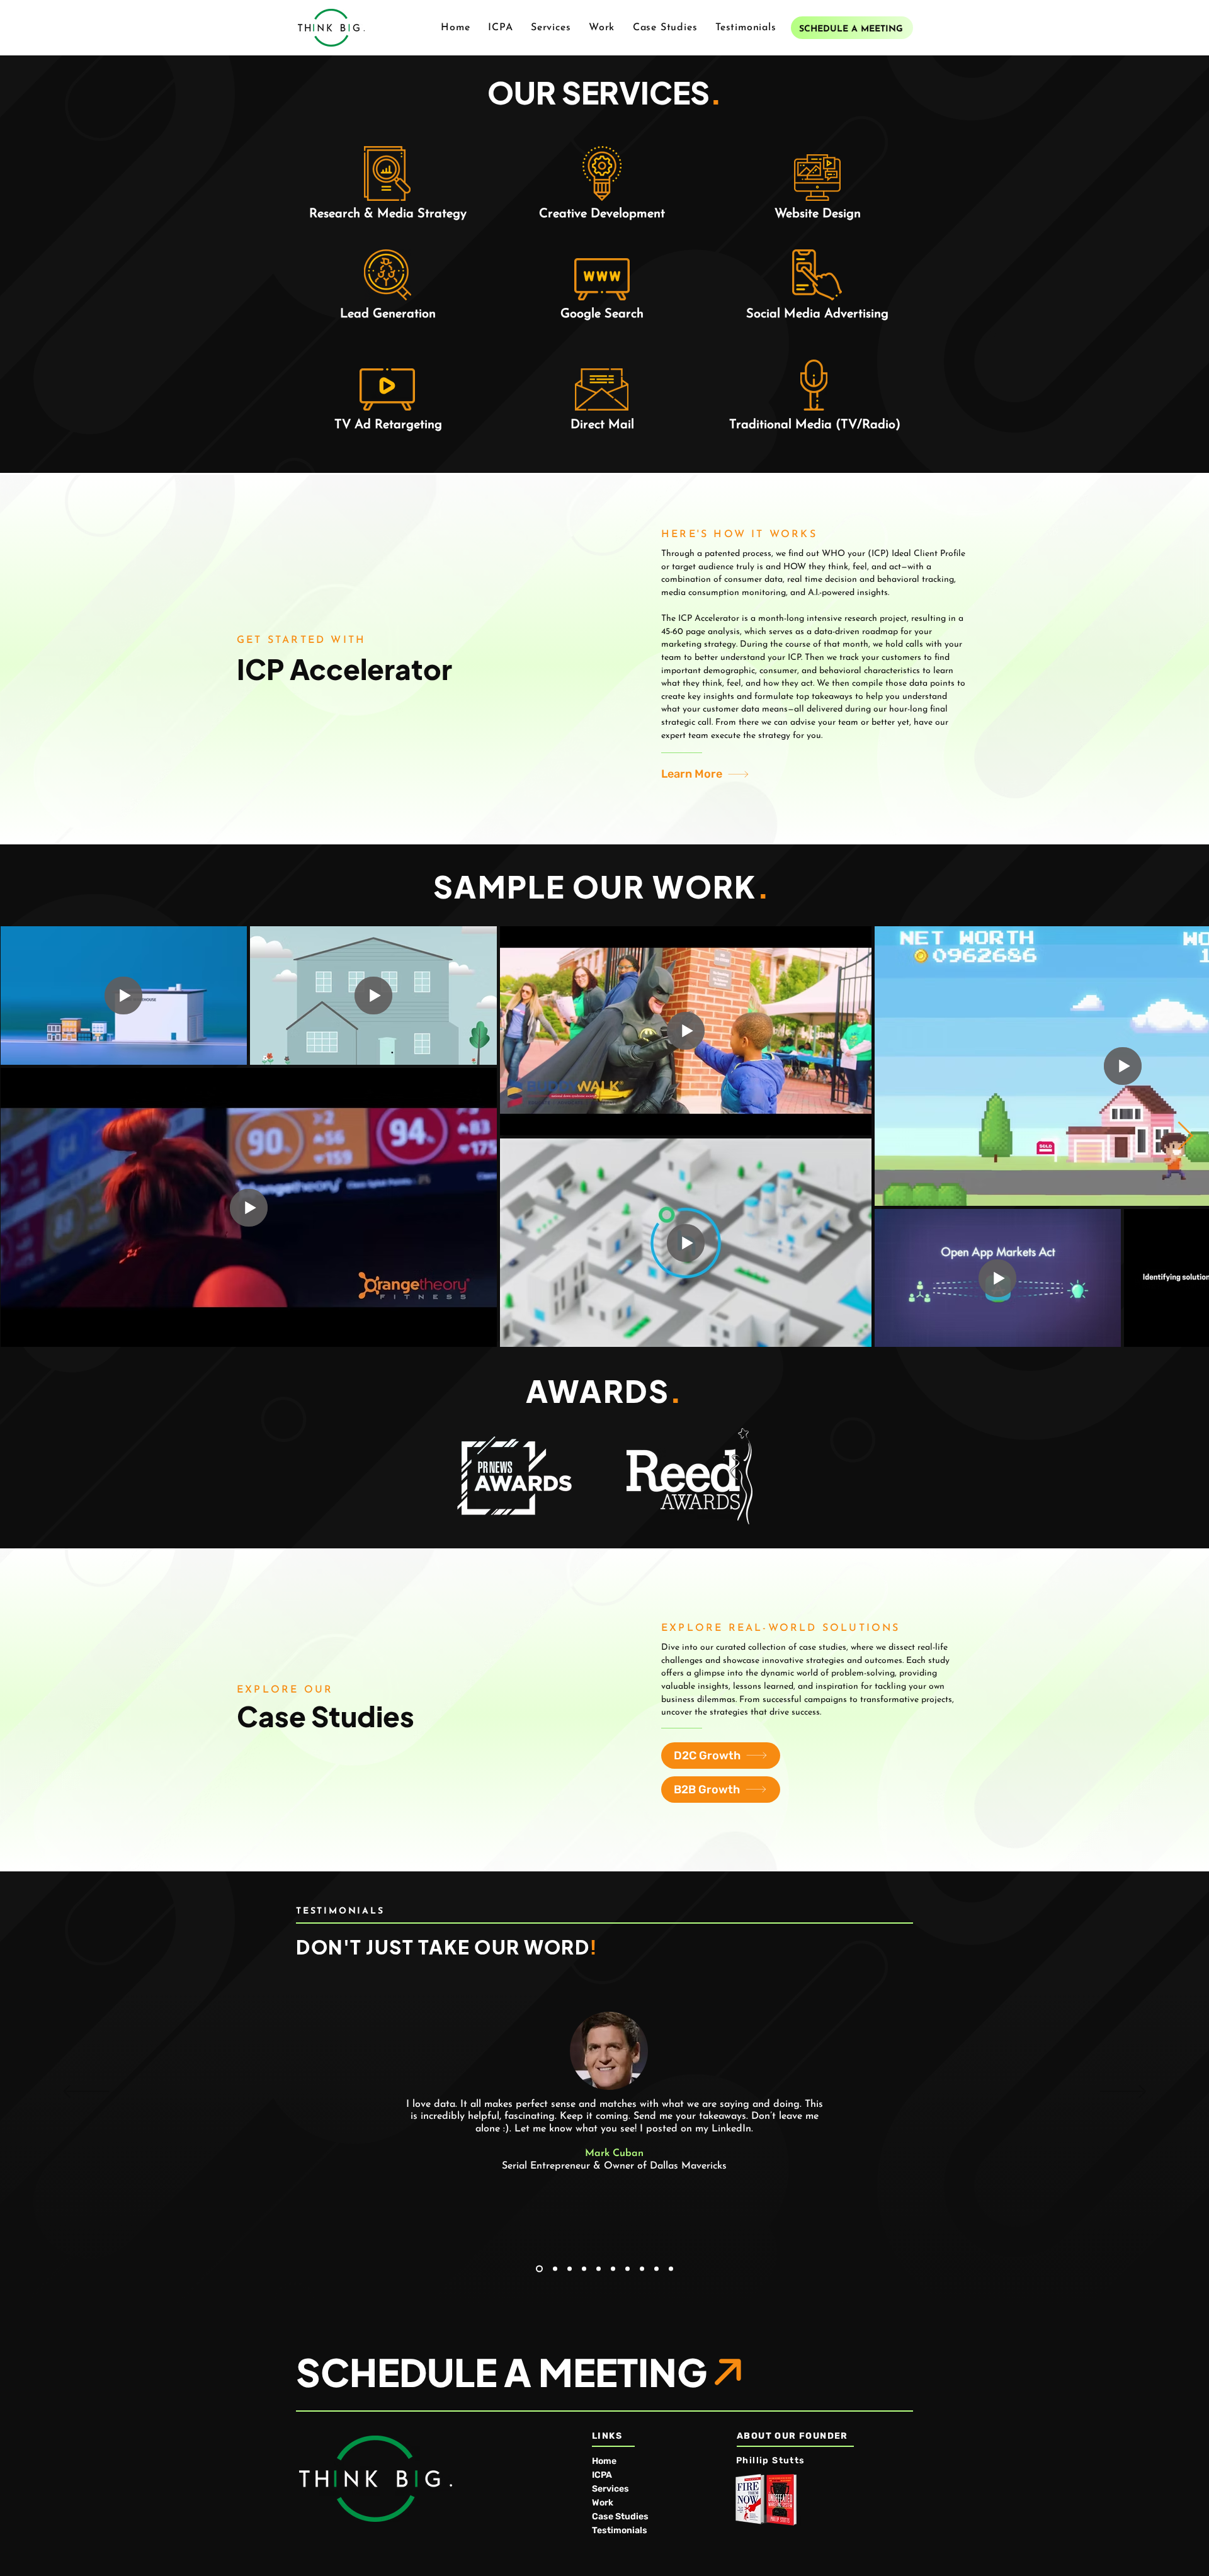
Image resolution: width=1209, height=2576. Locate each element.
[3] (570, 2268)
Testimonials (620, 2530)
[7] (627, 2268)
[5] (599, 2268)
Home (604, 2461)
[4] (584, 2268)
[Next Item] (1185, 1136)
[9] (656, 2268)
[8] (642, 2268)
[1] (538, 2268)
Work (603, 2503)
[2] (554, 2268)
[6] (613, 2268)
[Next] (1123, 2092)
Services (610, 2489)
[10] (671, 2268)
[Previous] (86, 2092)
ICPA (602, 2475)
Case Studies (620, 2516)
